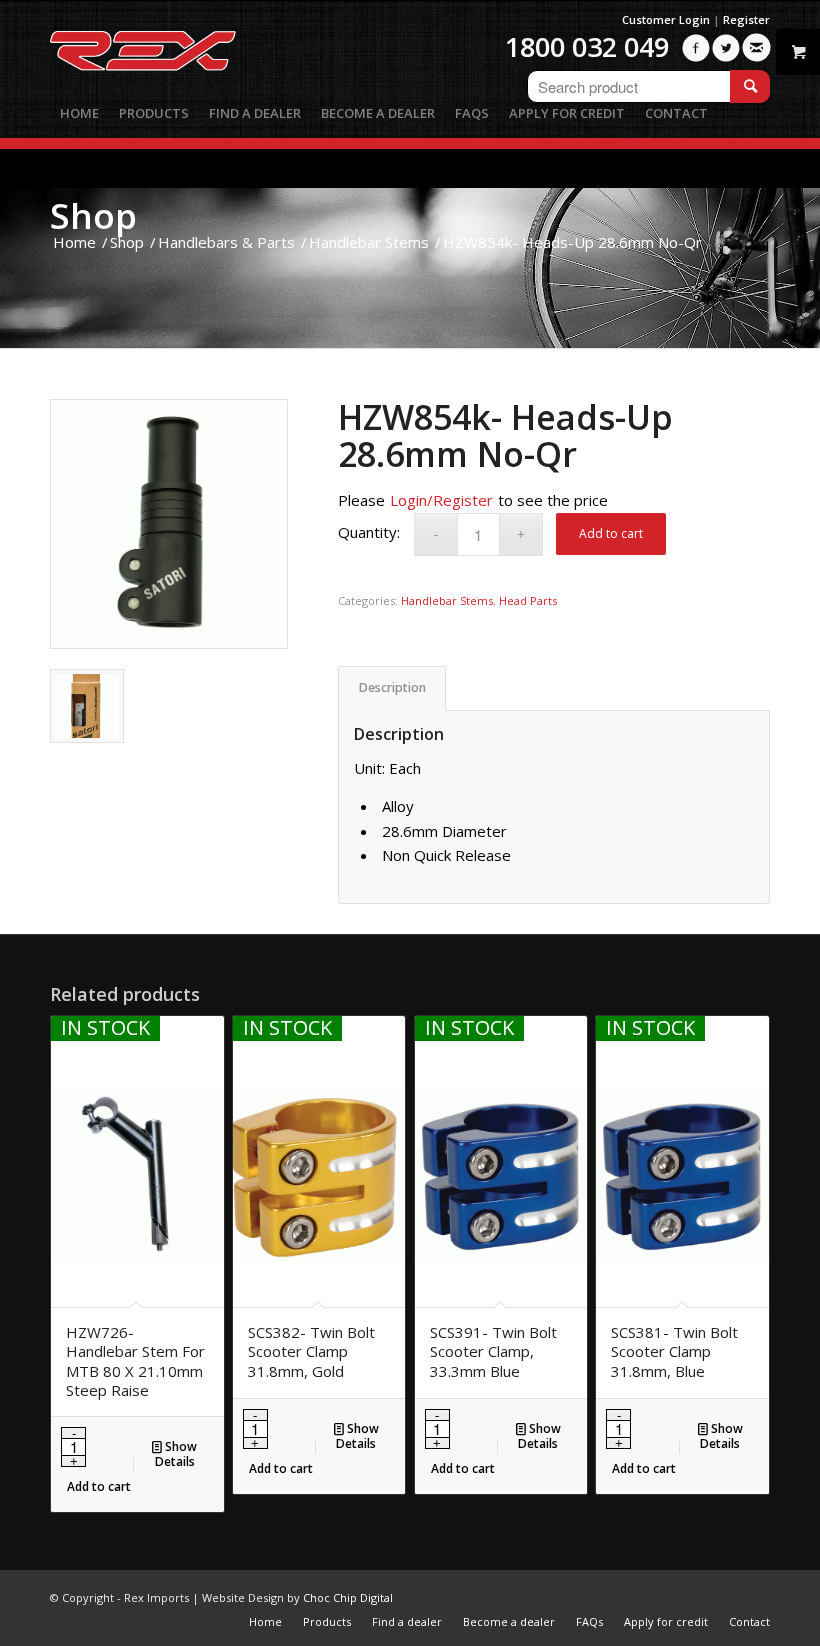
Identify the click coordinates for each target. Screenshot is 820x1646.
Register (746, 19)
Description (392, 687)
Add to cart (611, 533)
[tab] (392, 688)
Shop (93, 215)
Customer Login (666, 19)
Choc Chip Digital (348, 1597)
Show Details (176, 1454)
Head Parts (528, 600)
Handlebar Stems (447, 600)
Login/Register (441, 500)
